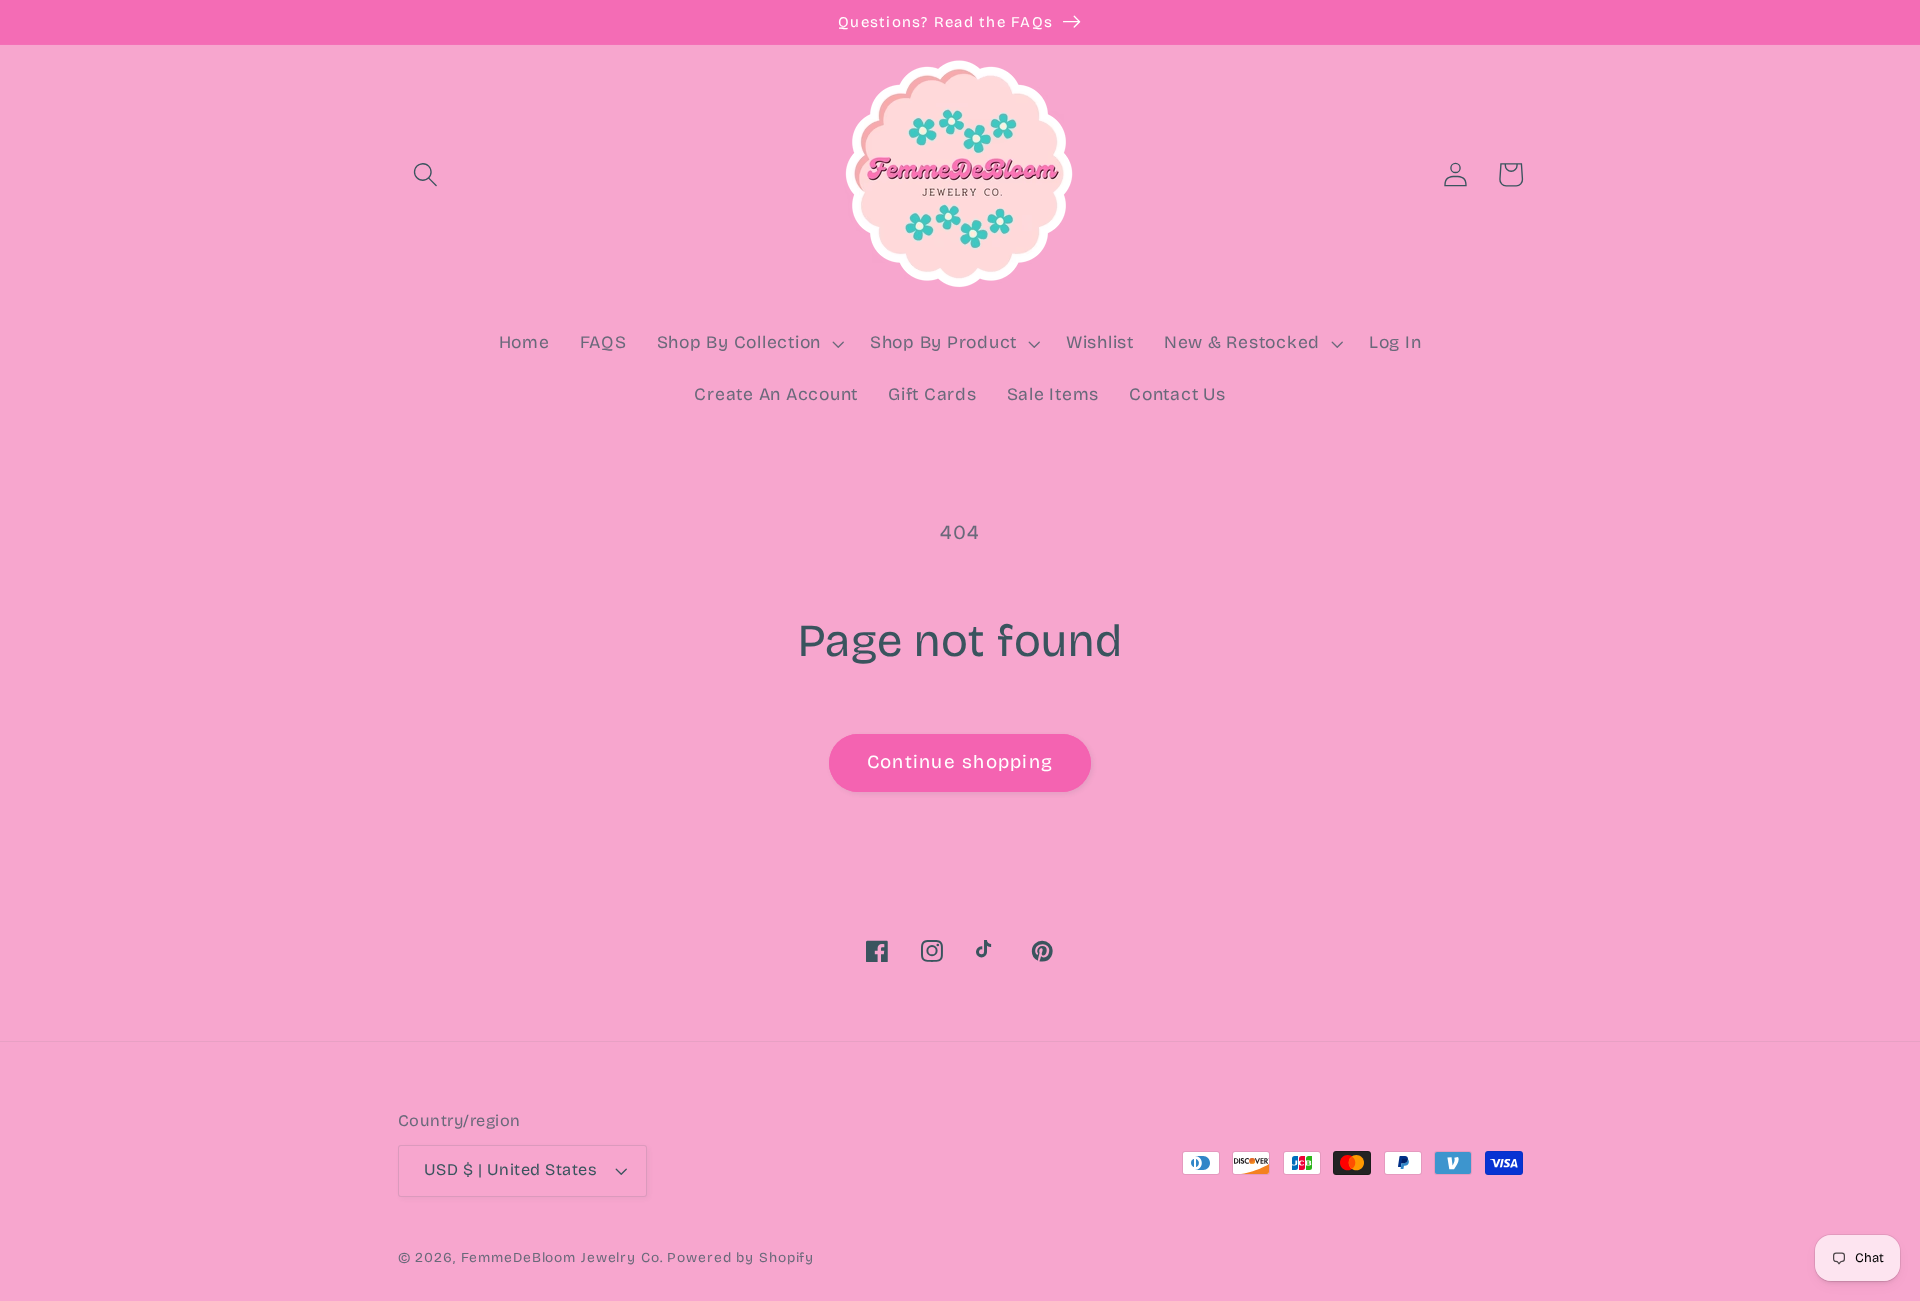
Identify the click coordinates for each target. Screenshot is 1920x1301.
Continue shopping (960, 762)
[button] (425, 174)
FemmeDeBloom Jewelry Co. (564, 1257)
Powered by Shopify (740, 1257)
